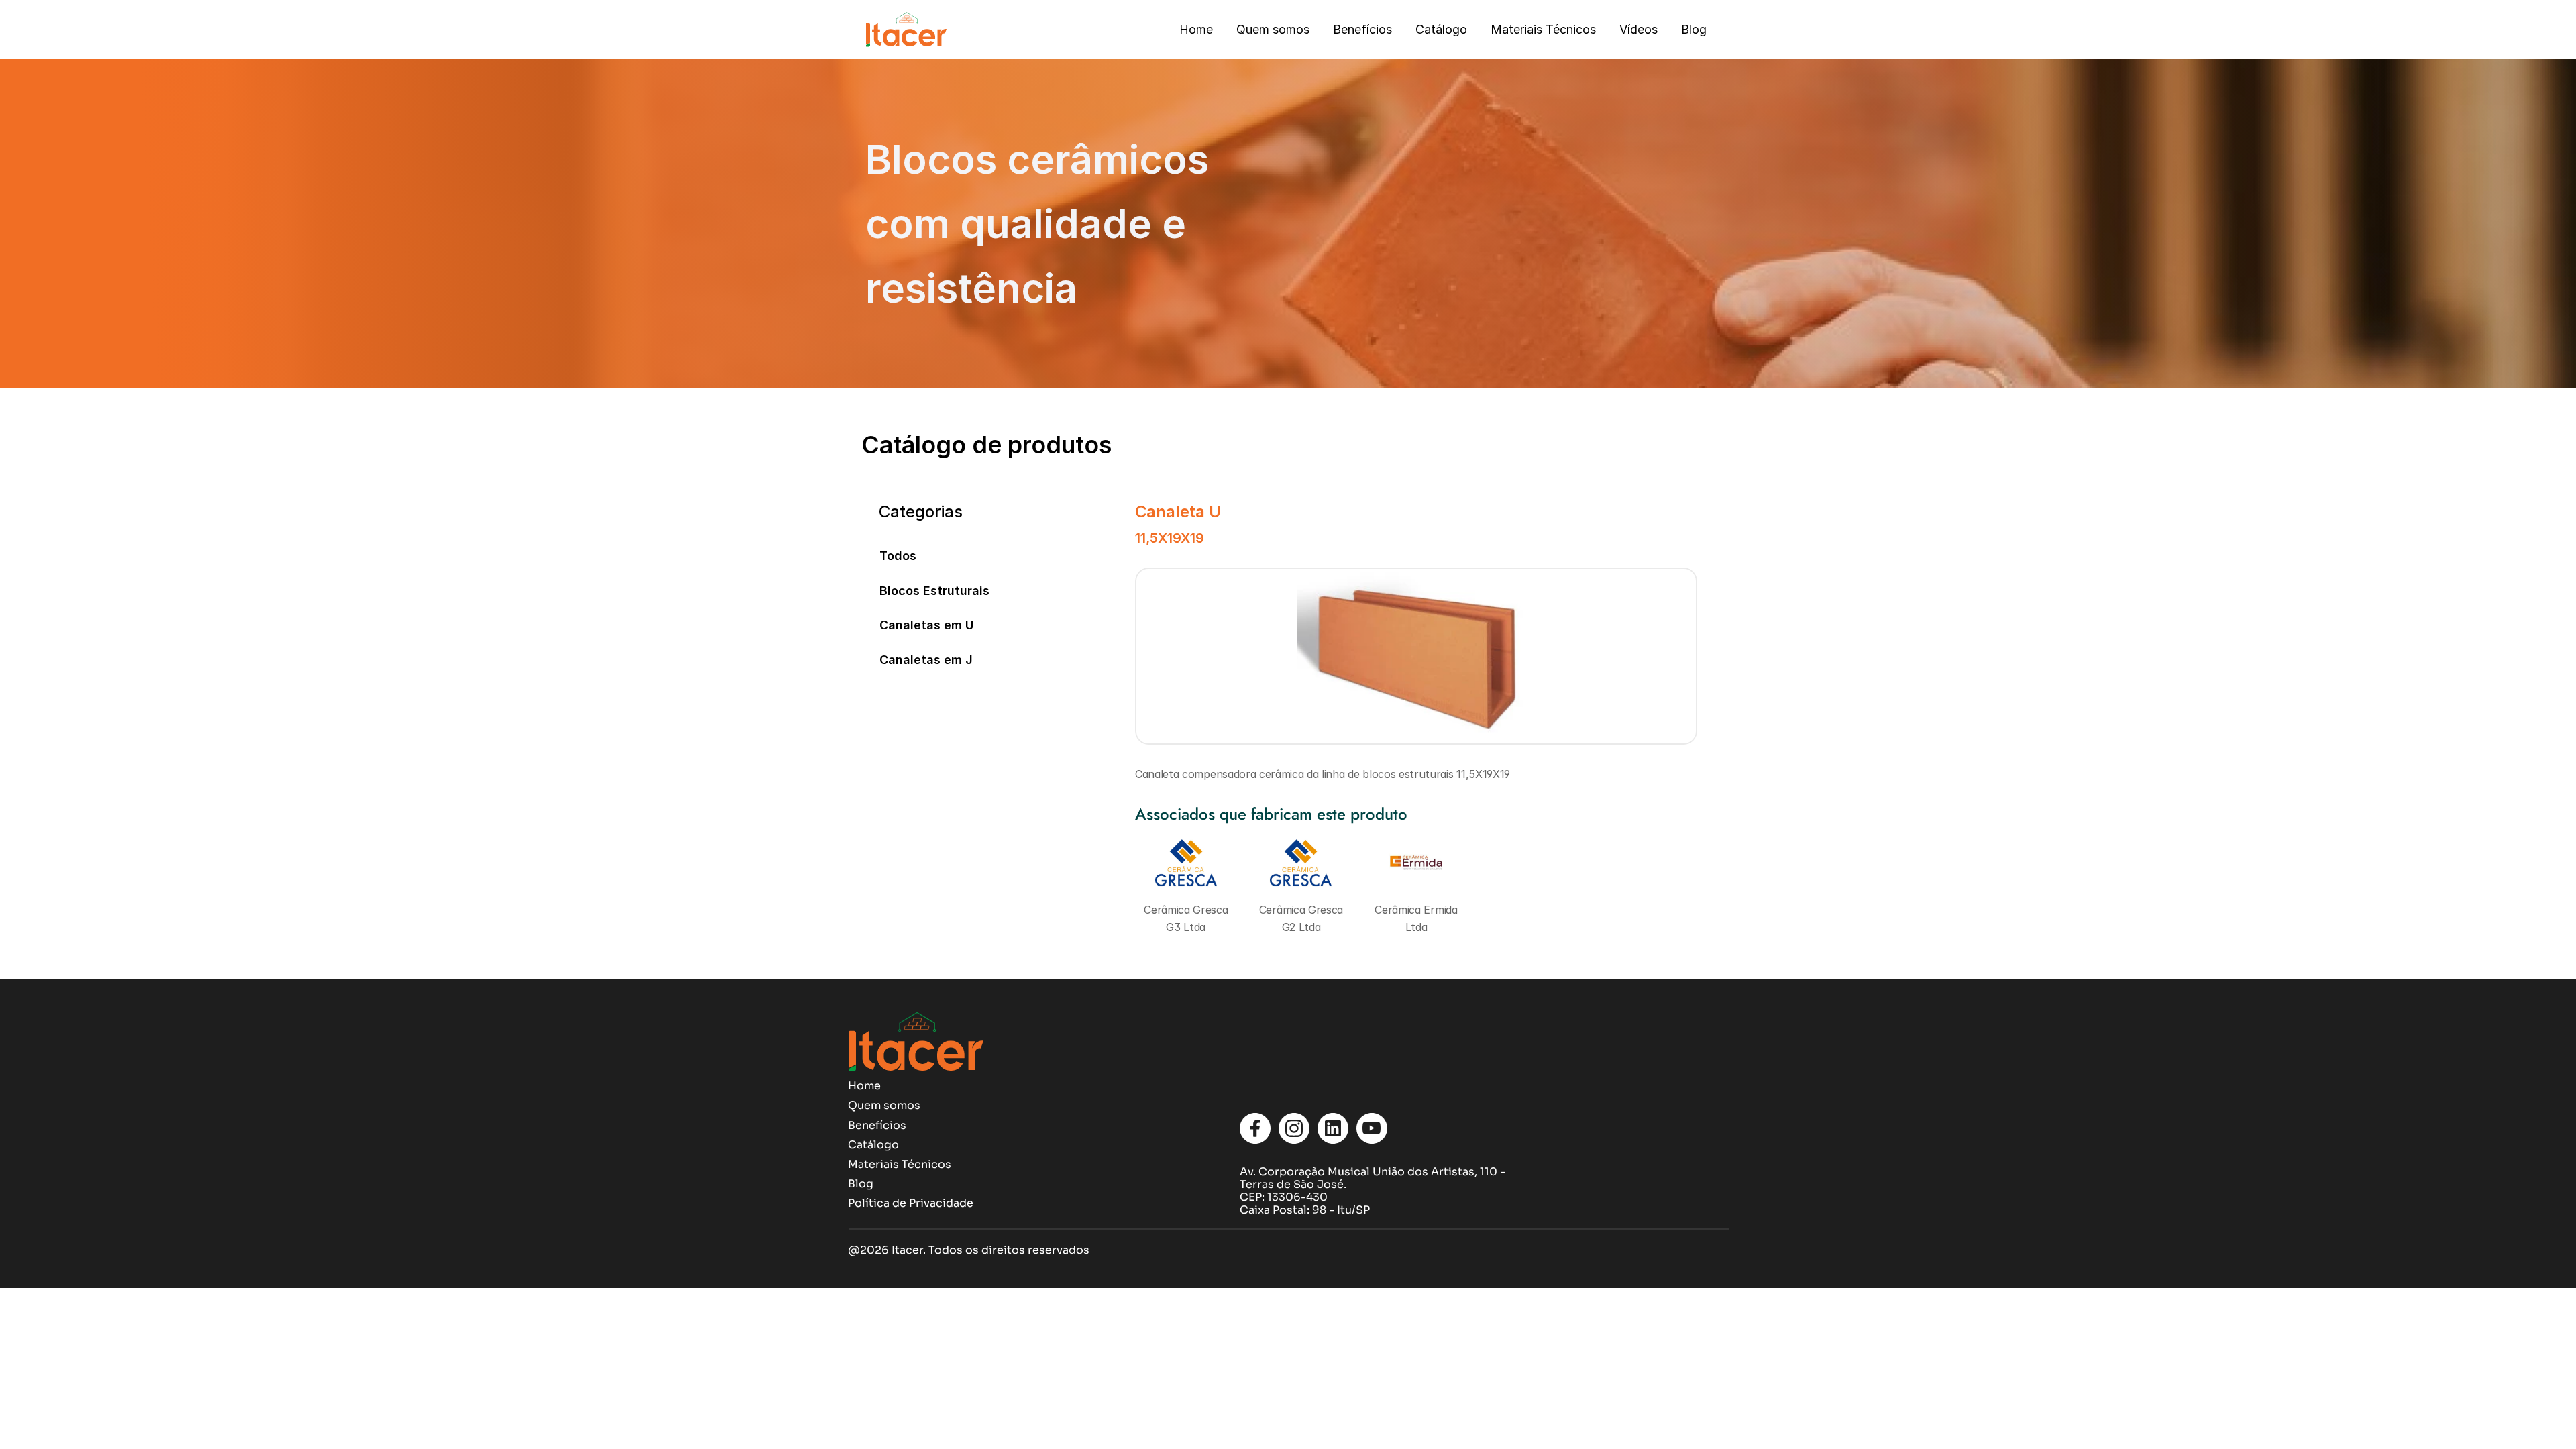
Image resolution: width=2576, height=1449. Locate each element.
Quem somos (1273, 29)
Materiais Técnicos (1543, 29)
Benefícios (1362, 29)
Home (1196, 29)
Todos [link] (898, 556)
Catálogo (1441, 29)
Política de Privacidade (911, 1203)
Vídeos (1639, 29)
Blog (1694, 29)
